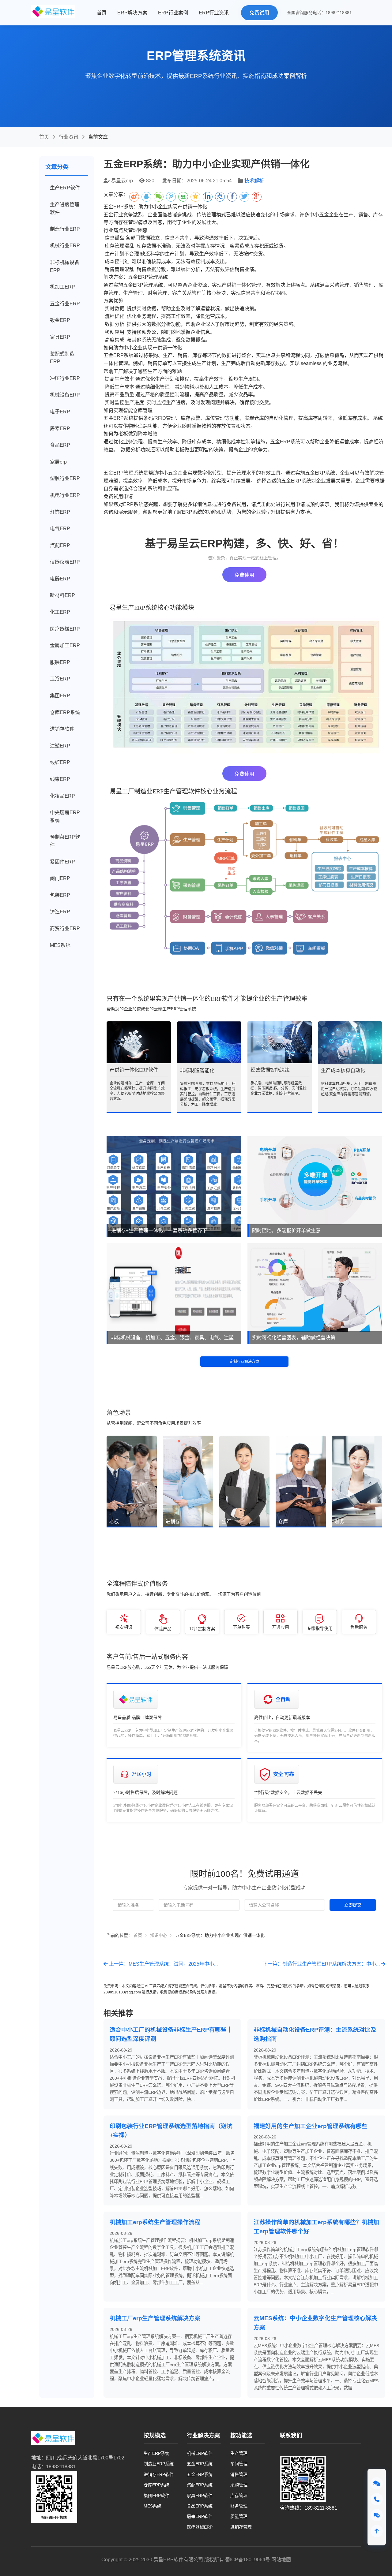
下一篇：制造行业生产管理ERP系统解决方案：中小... (322, 1964)
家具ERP (60, 337)
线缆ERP (60, 762)
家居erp (58, 462)
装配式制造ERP (62, 358)
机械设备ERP (65, 395)
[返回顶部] (377, 2531)
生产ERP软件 (65, 188)
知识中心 (159, 1935)
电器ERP (60, 579)
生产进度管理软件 (65, 209)
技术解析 (254, 181)
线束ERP (60, 779)
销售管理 (239, 2474)
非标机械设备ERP (65, 266)
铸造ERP (60, 912)
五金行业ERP (65, 304)
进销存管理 (241, 2527)
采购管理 (239, 2485)
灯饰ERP (60, 512)
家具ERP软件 (200, 2496)
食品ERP (60, 445)
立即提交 (353, 1905)
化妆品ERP (62, 796)
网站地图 (281, 2560)
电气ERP (60, 529)
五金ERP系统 (200, 2464)
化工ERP (60, 612)
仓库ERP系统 (65, 712)
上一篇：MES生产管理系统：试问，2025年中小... (163, 1964)
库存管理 (239, 2496)
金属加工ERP (65, 645)
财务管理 (239, 2506)
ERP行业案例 (173, 13)
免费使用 (244, 575)
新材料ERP (62, 595)
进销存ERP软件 (159, 2474)
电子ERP (60, 412)
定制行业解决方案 (244, 1362)
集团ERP (60, 696)
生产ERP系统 (156, 2453)
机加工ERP (62, 287)
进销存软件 (62, 729)
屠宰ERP (60, 429)
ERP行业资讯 (214, 13)
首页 (102, 13)
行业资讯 (69, 137)
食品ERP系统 (200, 2506)
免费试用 (259, 13)
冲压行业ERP (65, 378)
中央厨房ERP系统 (65, 816)
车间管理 (239, 2464)
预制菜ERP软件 (65, 841)
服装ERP (60, 662)
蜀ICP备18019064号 (248, 2560)
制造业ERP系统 (159, 2464)
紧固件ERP (62, 862)
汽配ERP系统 (200, 2485)
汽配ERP (60, 545)
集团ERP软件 (156, 2496)
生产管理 (239, 2453)
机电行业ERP (65, 495)
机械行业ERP (65, 246)
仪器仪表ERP (65, 562)
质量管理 (239, 2516)
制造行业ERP (65, 229)
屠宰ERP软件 (200, 2516)
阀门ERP (60, 878)
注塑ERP (60, 746)
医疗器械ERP (65, 629)
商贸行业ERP (65, 928)
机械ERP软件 (200, 2453)
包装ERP (60, 895)
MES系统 (60, 945)
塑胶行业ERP (65, 478)
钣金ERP (60, 320)
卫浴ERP (60, 679)
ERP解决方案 (132, 13)
